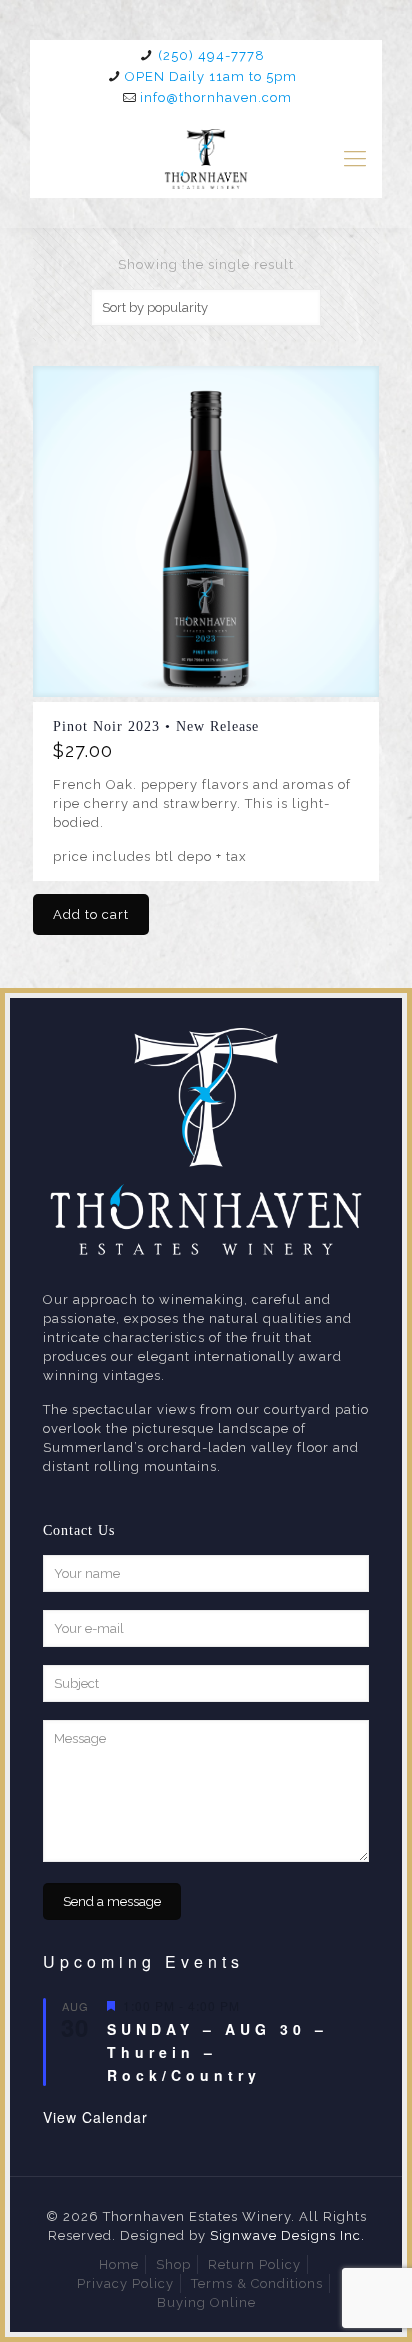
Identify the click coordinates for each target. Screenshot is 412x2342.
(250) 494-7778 (211, 55)
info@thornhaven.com (216, 97)
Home (119, 2264)
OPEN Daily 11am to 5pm (211, 76)
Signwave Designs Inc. (287, 2235)
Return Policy (254, 2264)
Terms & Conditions (257, 2283)
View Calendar (95, 2117)
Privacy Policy (125, 2283)
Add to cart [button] (91, 914)
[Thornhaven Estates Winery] (206, 158)
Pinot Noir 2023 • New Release (156, 726)
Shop (173, 2264)
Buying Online (206, 2302)
